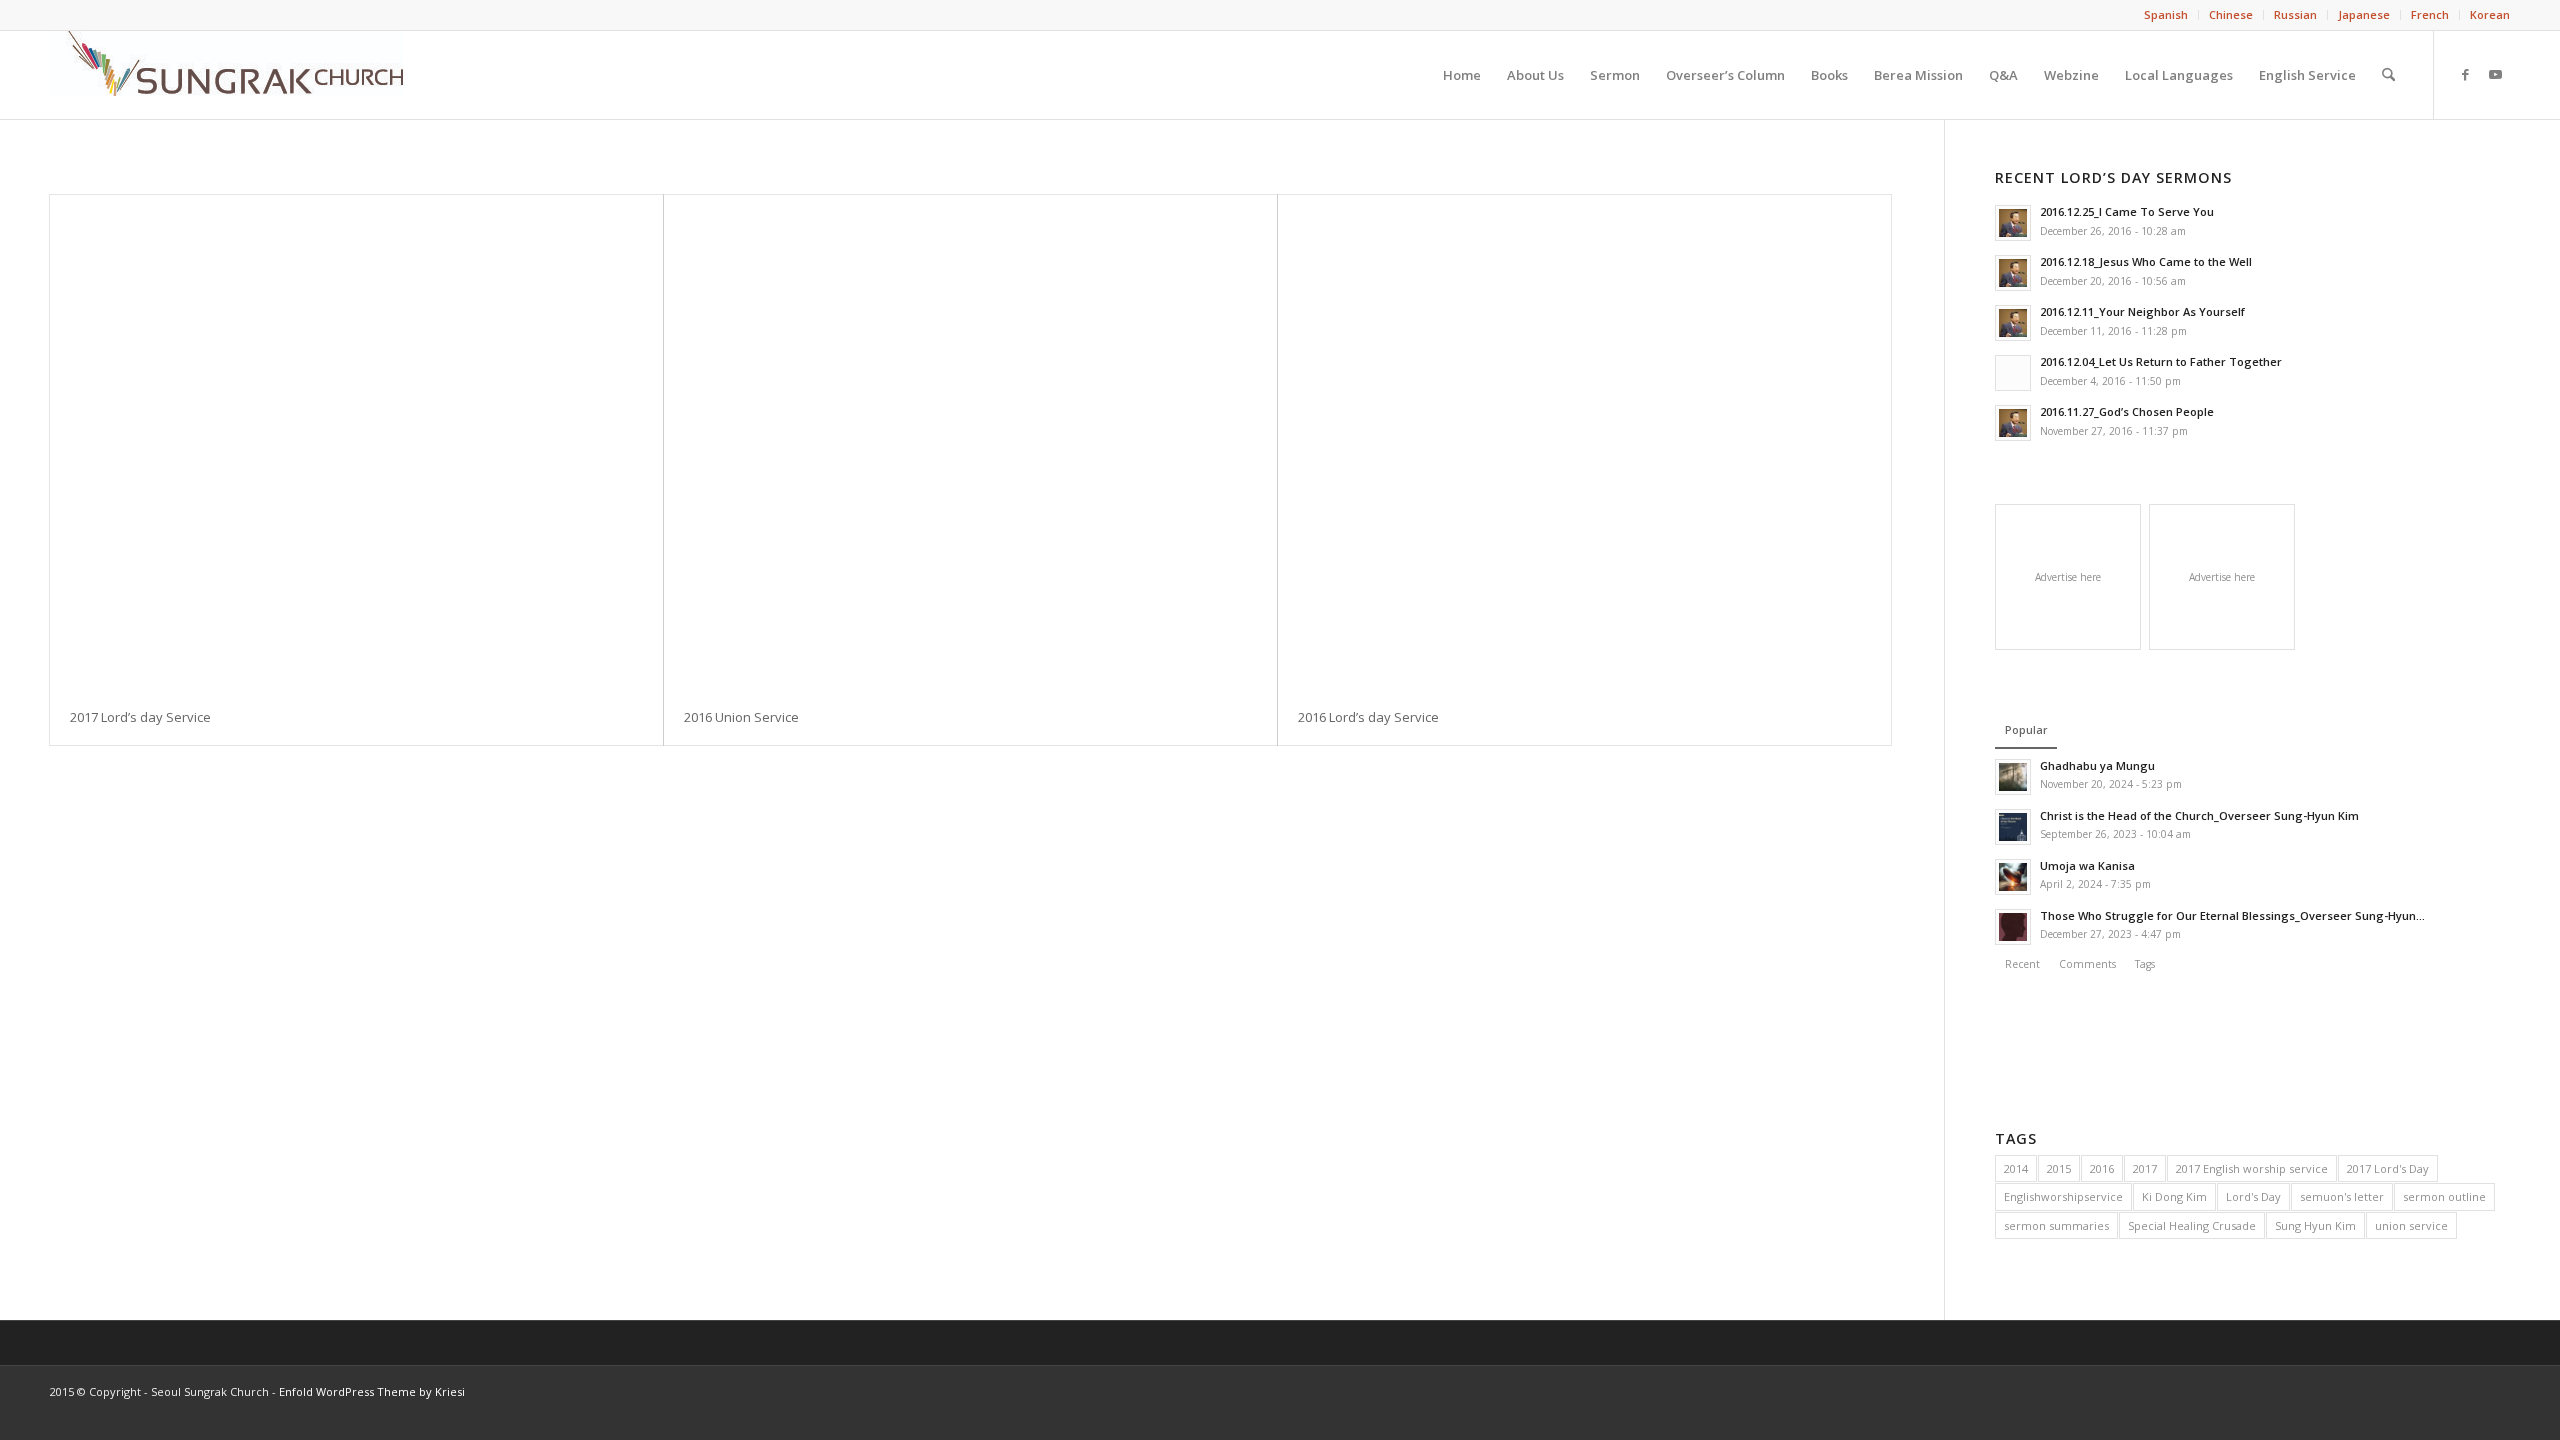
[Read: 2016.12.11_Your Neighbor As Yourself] (2013, 323)
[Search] (2388, 75)
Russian (2295, 14)
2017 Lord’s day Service (140, 717)
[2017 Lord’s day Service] (356, 442)
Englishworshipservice (2063, 1196)
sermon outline (2444, 1196)
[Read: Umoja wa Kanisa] (2013, 877)
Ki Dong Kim (2174, 1196)
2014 (2016, 1168)
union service (2411, 1225)
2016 (2102, 1168)
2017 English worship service (2252, 1168)
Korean (2490, 14)
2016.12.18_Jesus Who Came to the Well (2146, 261)
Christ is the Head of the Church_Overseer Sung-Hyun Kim (2199, 815)
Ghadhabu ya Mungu (2097, 765)
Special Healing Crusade (2192, 1225)
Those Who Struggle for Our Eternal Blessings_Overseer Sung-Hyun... (2232, 915)
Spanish (2166, 14)
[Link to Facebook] (2465, 74)
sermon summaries (2056, 1225)
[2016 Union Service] (970, 442)
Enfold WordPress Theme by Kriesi (372, 1391)
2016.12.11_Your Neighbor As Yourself (2142, 311)
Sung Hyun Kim (2315, 1225)
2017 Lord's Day (2388, 1168)
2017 (2145, 1168)
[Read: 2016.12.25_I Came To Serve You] (2013, 223)
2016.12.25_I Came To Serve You (2127, 211)
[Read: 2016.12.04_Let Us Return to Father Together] (2013, 373)
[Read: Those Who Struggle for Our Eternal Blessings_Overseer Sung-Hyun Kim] (2013, 927)
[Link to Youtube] (2495, 74)
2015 (2059, 1168)
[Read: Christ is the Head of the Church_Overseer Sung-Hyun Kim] (2013, 827)
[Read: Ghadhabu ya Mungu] (2013, 777)
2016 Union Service (741, 717)
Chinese (2231, 14)
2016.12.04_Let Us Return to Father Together (2161, 361)
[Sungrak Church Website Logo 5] (226, 75)
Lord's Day (2253, 1196)
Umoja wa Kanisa (2087, 865)
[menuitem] (2166, 15)
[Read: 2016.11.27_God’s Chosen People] (2013, 423)
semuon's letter (2342, 1196)
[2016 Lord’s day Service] (1584, 442)
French (2430, 14)
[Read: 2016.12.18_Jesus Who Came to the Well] (2013, 273)
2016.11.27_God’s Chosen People (2127, 411)
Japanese (2364, 14)
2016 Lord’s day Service (1368, 717)
